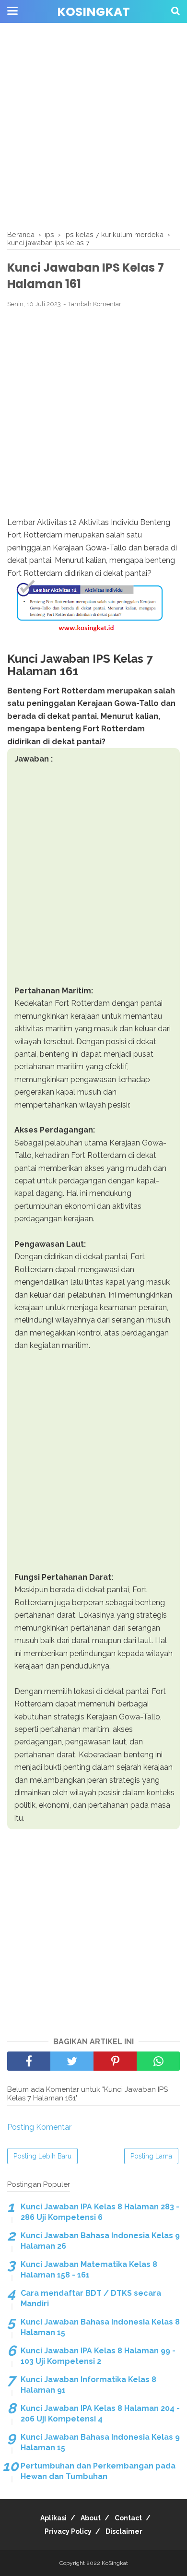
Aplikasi (53, 2518)
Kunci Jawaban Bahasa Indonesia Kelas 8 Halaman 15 (100, 2327)
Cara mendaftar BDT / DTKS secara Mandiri (91, 2298)
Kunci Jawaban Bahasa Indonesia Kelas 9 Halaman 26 (100, 2241)
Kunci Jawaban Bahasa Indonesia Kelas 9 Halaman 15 (100, 2442)
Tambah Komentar (95, 304)
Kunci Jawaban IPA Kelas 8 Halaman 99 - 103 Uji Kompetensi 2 (98, 2356)
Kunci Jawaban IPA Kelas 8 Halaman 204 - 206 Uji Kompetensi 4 (100, 2414)
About (91, 2518)
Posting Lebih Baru (42, 2156)
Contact (128, 2518)
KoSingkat (93, 12)
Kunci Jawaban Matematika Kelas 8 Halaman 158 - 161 (89, 2270)
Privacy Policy (68, 2531)
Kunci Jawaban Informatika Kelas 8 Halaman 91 (88, 2385)
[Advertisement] (93, 127)
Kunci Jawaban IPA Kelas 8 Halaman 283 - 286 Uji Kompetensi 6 (100, 2212)
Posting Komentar (39, 2127)
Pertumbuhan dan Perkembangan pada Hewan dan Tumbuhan (98, 2471)
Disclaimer (124, 2531)
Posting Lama (151, 2156)
